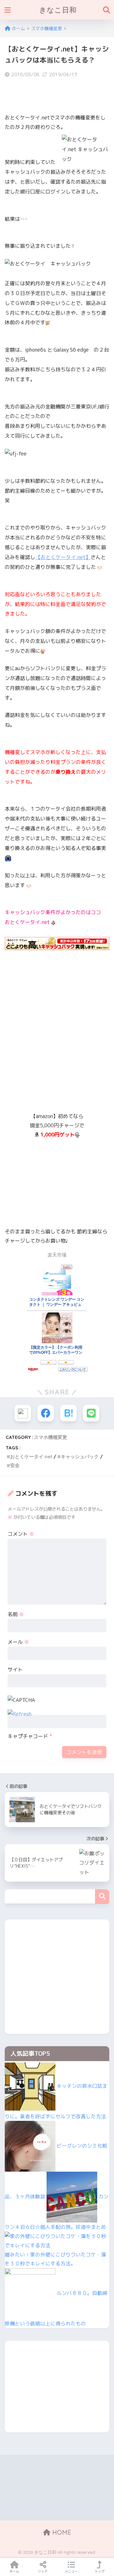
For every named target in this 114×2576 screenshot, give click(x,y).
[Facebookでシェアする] (46, 1413)
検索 (102, 1896)
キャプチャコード (28, 1736)
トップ (100, 2571)
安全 (15, 1465)
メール (18, 1642)
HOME (61, 2532)
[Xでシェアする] (23, 1413)
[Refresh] (19, 1714)
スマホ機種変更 (51, 1437)
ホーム (14, 2571)
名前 (16, 1614)
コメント (21, 1534)
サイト (15, 1669)
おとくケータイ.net (31, 1457)
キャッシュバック (80, 1457)
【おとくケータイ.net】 (63, 557)
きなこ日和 (58, 10)
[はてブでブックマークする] (68, 1413)
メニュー (71, 2571)
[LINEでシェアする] (91, 1413)
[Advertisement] (57, 1042)
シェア (43, 2571)
